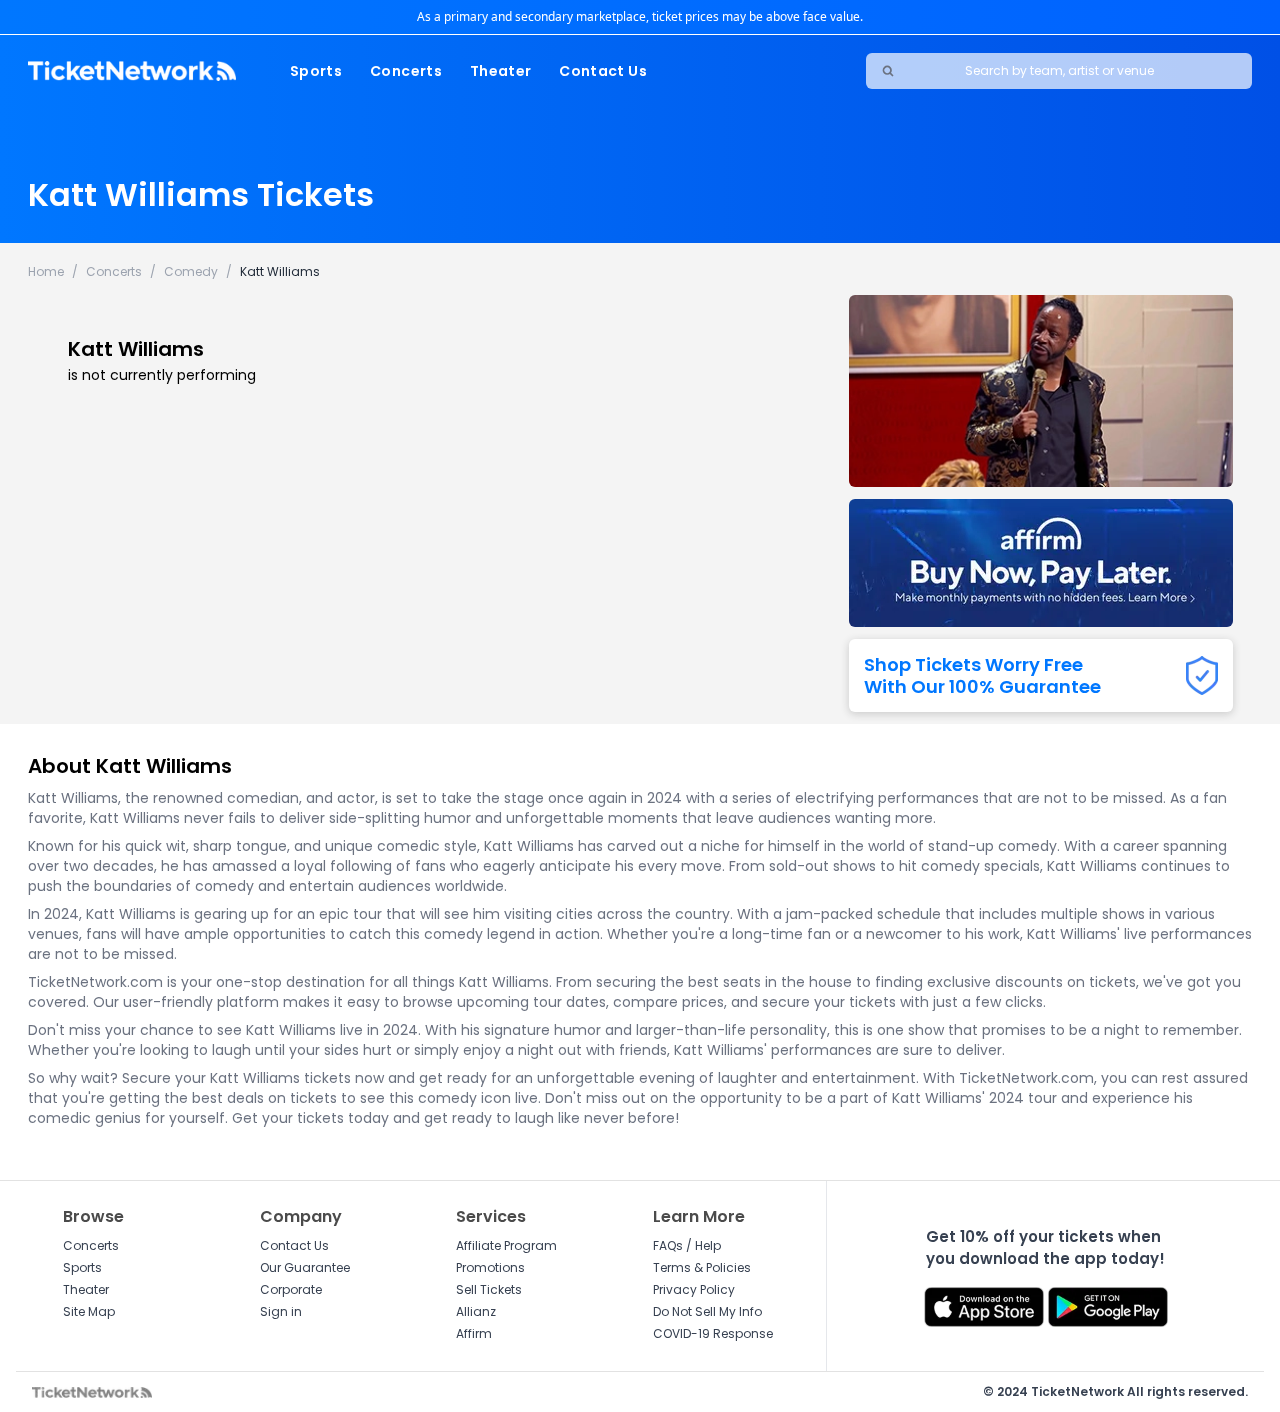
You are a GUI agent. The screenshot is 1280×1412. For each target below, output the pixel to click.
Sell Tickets (489, 1289)
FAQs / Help (687, 1245)
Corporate (291, 1289)
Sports (316, 71)
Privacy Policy (694, 1289)
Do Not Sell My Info (707, 1311)
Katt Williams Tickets (201, 194)
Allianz (476, 1311)
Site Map (89, 1311)
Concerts (406, 71)
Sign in (281, 1311)
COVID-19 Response (713, 1333)
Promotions (490, 1267)
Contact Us (603, 71)
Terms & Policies (702, 1267)
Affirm (474, 1333)
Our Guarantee (305, 1267)
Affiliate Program (506, 1245)
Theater (500, 71)
